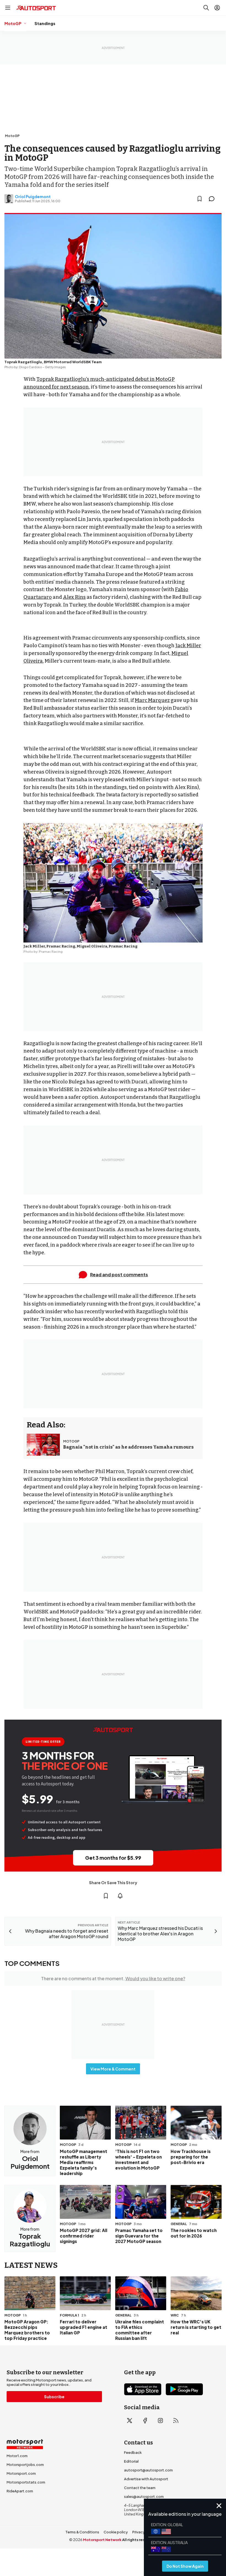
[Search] (206, 8)
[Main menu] (8, 8)
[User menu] (217, 8)
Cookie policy (116, 2532)
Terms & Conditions (82, 2532)
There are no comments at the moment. (113, 1978)
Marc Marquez (152, 700)
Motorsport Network (102, 2540)
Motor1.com (17, 2456)
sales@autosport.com (144, 2496)
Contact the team (140, 2488)
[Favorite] (200, 199)
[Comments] (213, 199)
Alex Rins (74, 597)
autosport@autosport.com (148, 2470)
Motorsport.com (21, 2473)
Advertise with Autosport (146, 2479)
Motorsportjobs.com (25, 2465)
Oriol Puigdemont (33, 196)
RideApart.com (20, 2491)
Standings (45, 23)
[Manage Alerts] (120, 1896)
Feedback (133, 2452)
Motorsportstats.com (26, 2482)
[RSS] (176, 2421)
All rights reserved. (140, 2540)
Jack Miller (188, 646)
